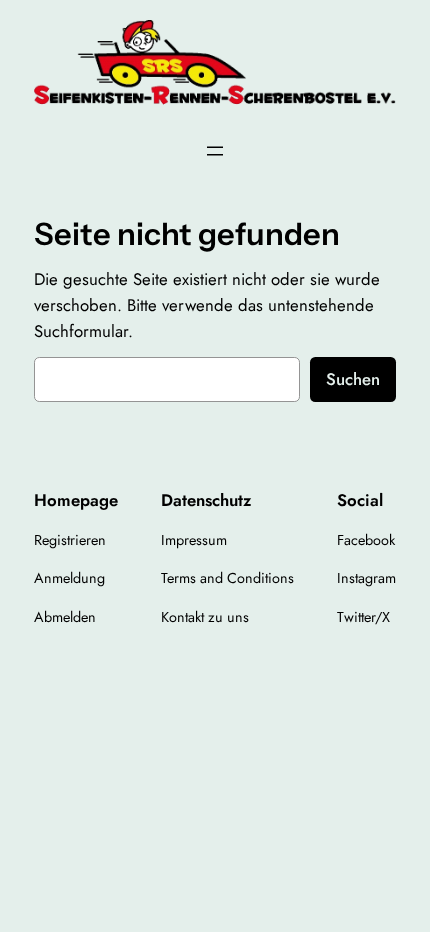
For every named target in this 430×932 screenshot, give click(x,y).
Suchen (353, 379)
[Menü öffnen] (215, 151)
